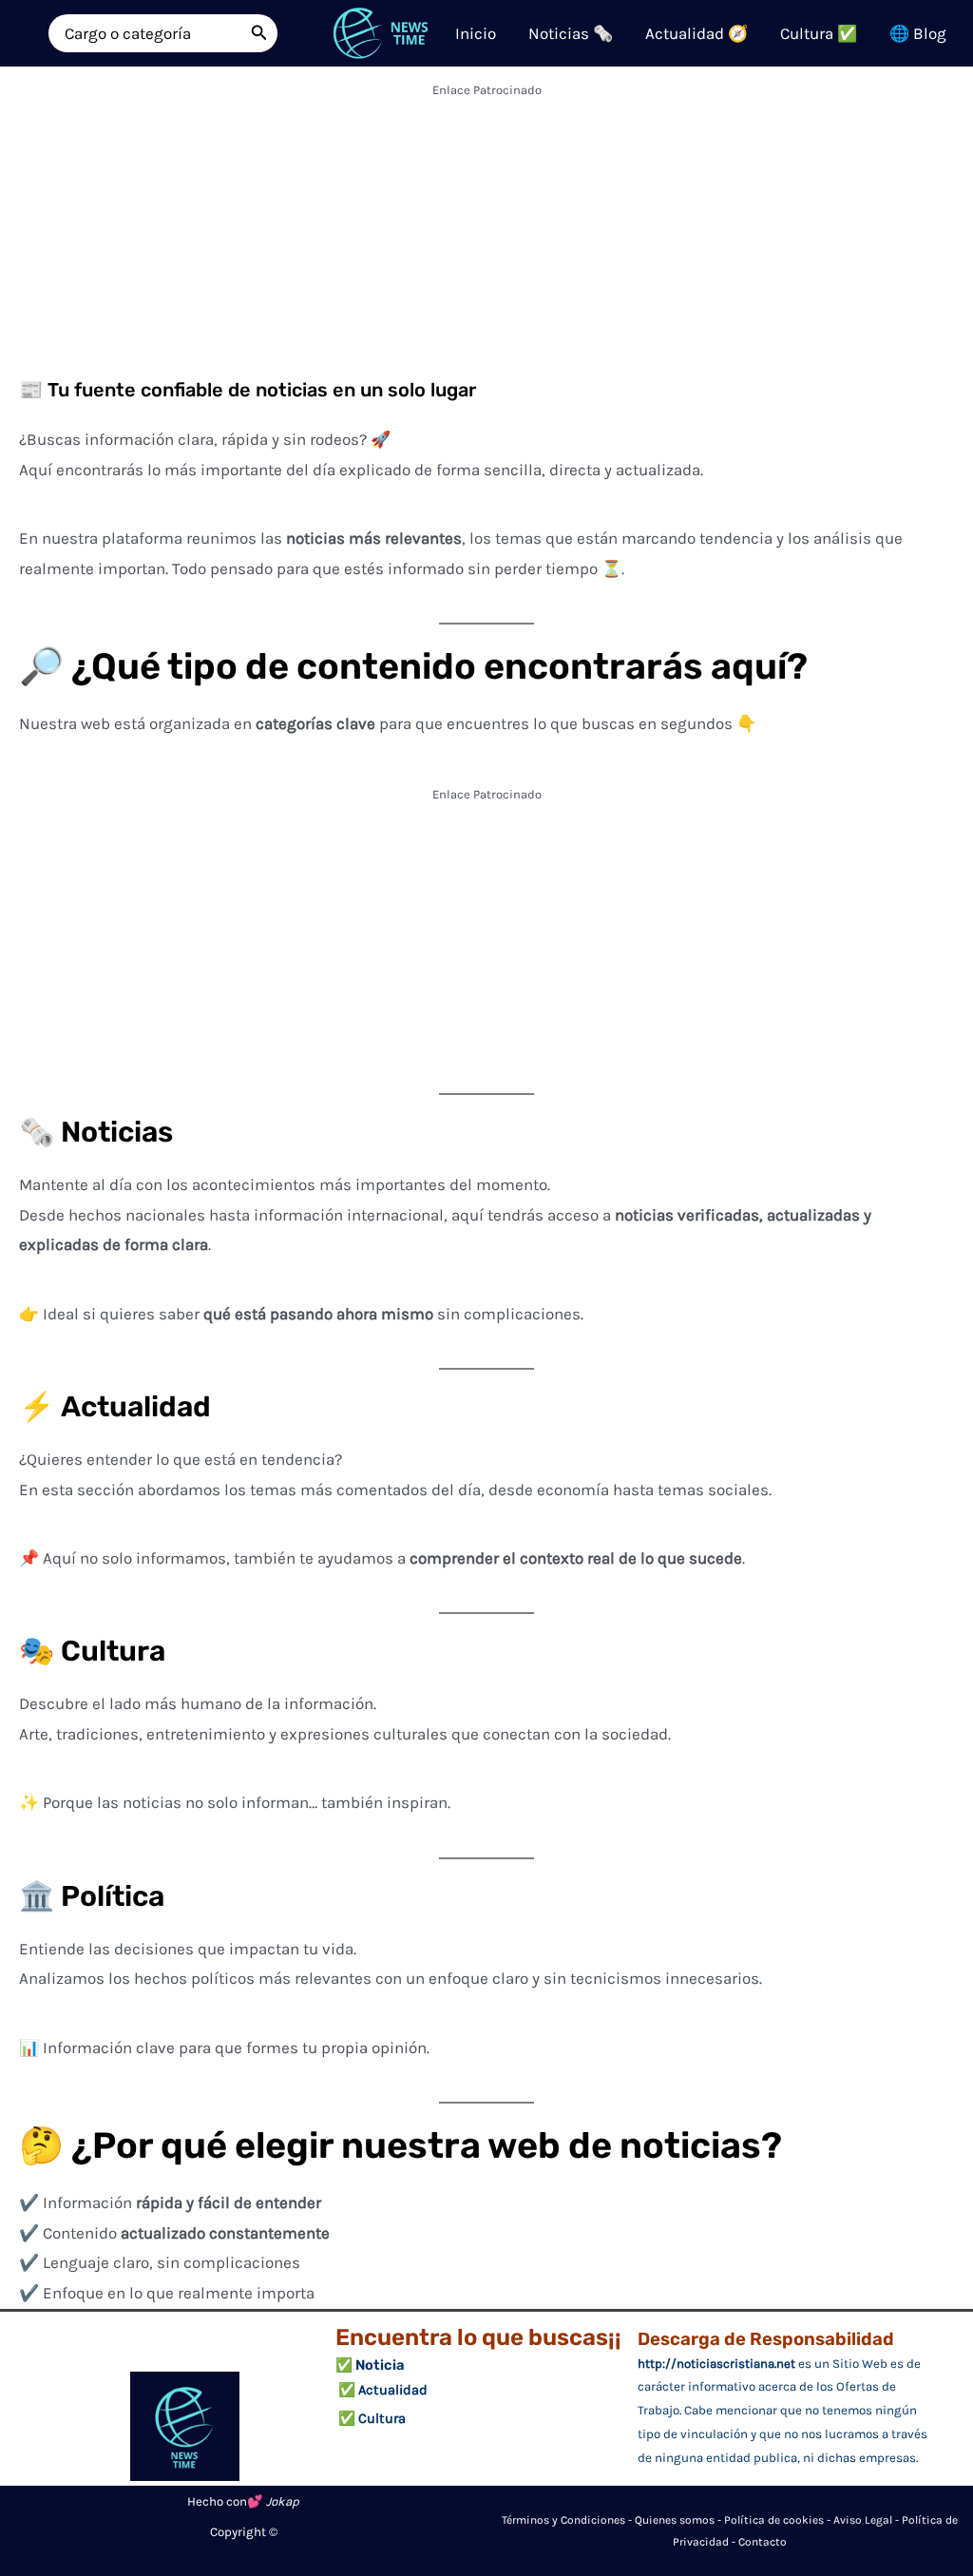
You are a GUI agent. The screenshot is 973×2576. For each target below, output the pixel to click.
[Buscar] (259, 33)
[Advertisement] (486, 238)
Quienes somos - (679, 2520)
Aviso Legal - (868, 2520)
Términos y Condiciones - (568, 2520)
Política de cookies (774, 2520)
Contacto (763, 2542)
